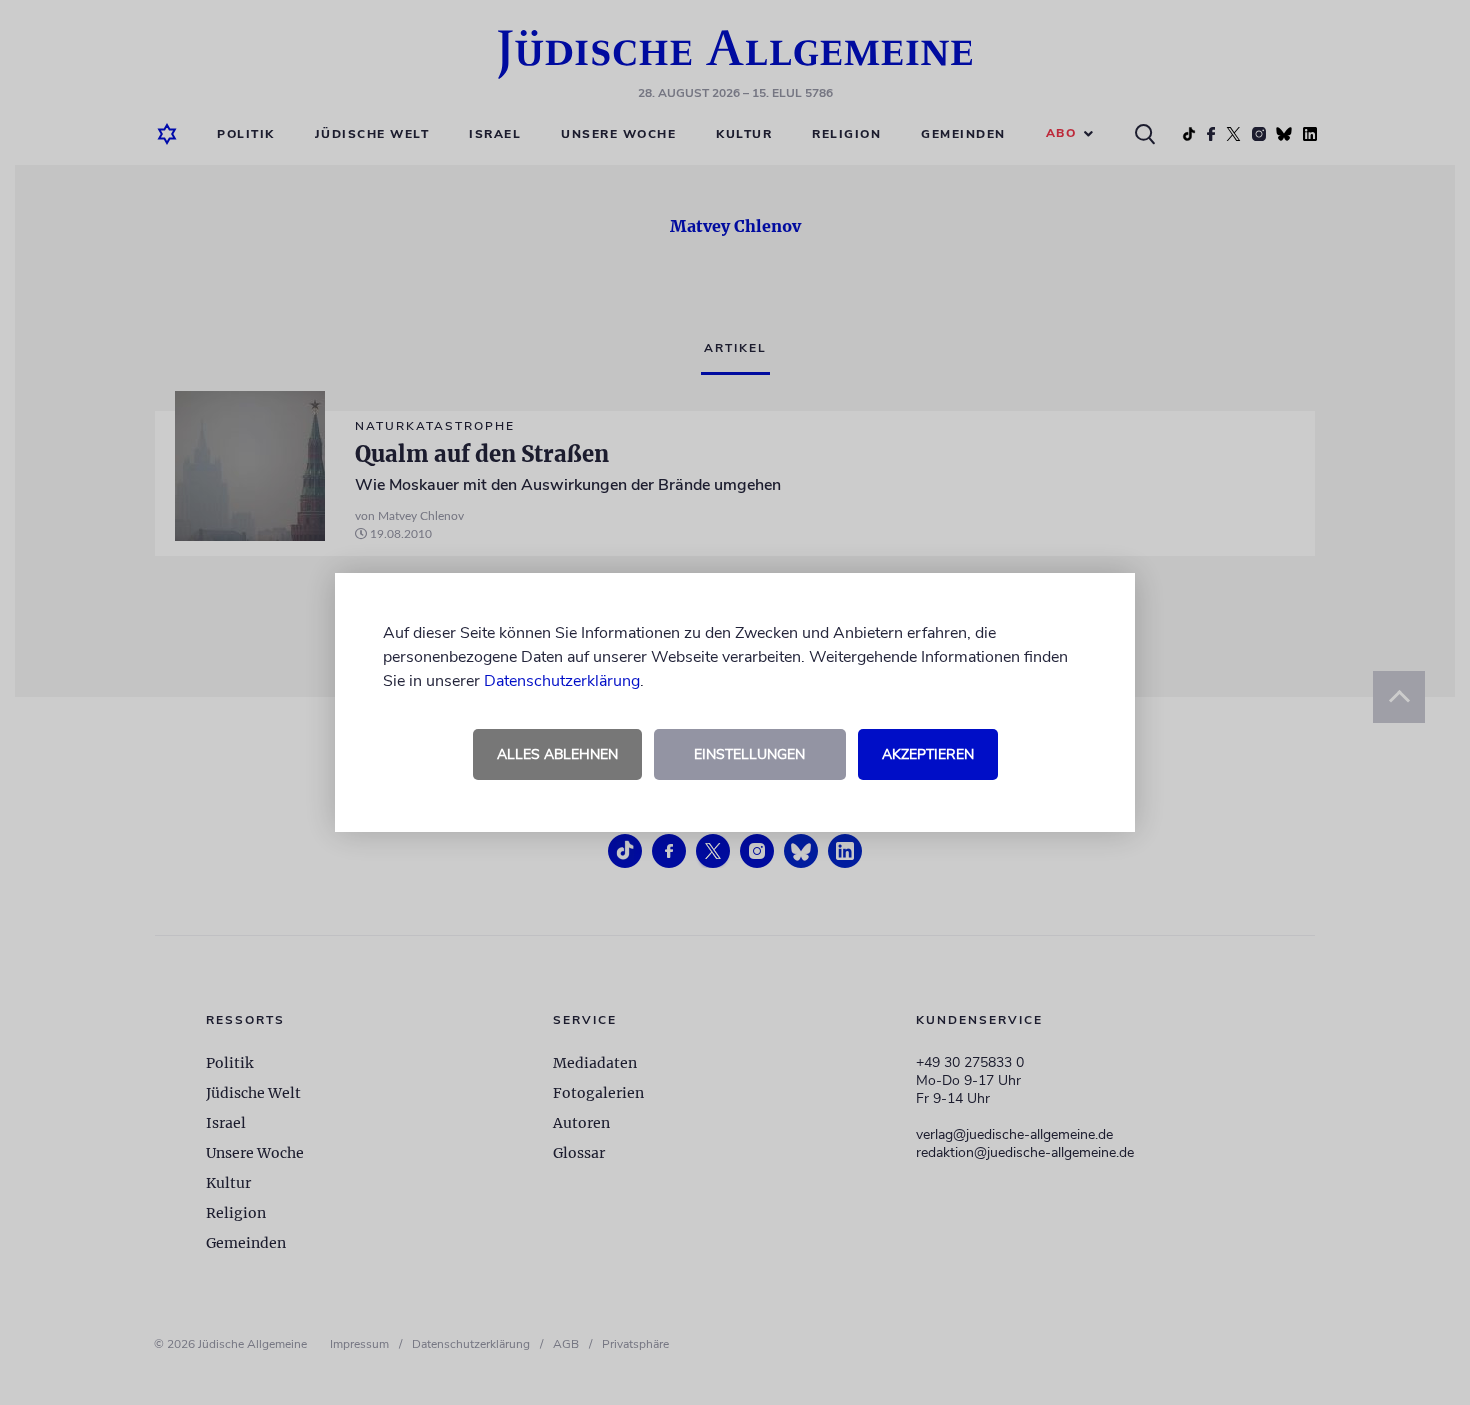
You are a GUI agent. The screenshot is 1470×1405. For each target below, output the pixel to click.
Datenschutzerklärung (562, 681)
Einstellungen (749, 754)
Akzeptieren (928, 754)
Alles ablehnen (557, 754)
